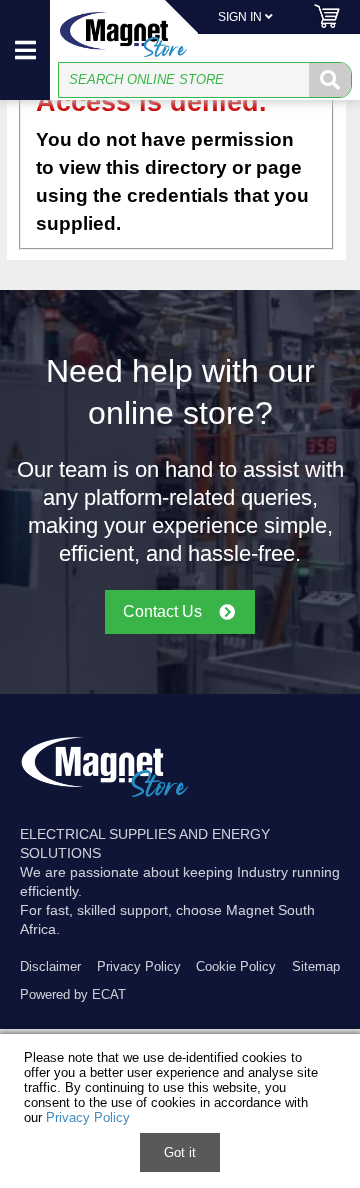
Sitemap (316, 966)
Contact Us (162, 611)
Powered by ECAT (73, 994)
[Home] (123, 34)
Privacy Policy (139, 966)
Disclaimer (50, 966)
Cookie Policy (236, 966)
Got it (180, 1152)
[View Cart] (327, 25)
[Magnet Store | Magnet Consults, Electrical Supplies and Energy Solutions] (105, 797)
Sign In (241, 17)
